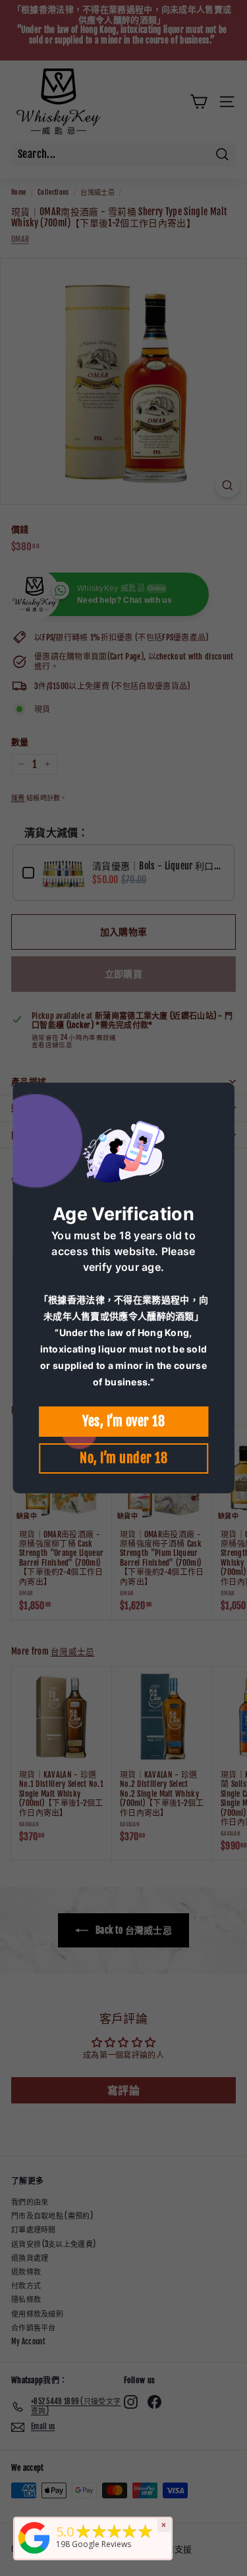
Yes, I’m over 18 (123, 1421)
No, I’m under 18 (123, 1458)
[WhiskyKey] (34, 2555)
